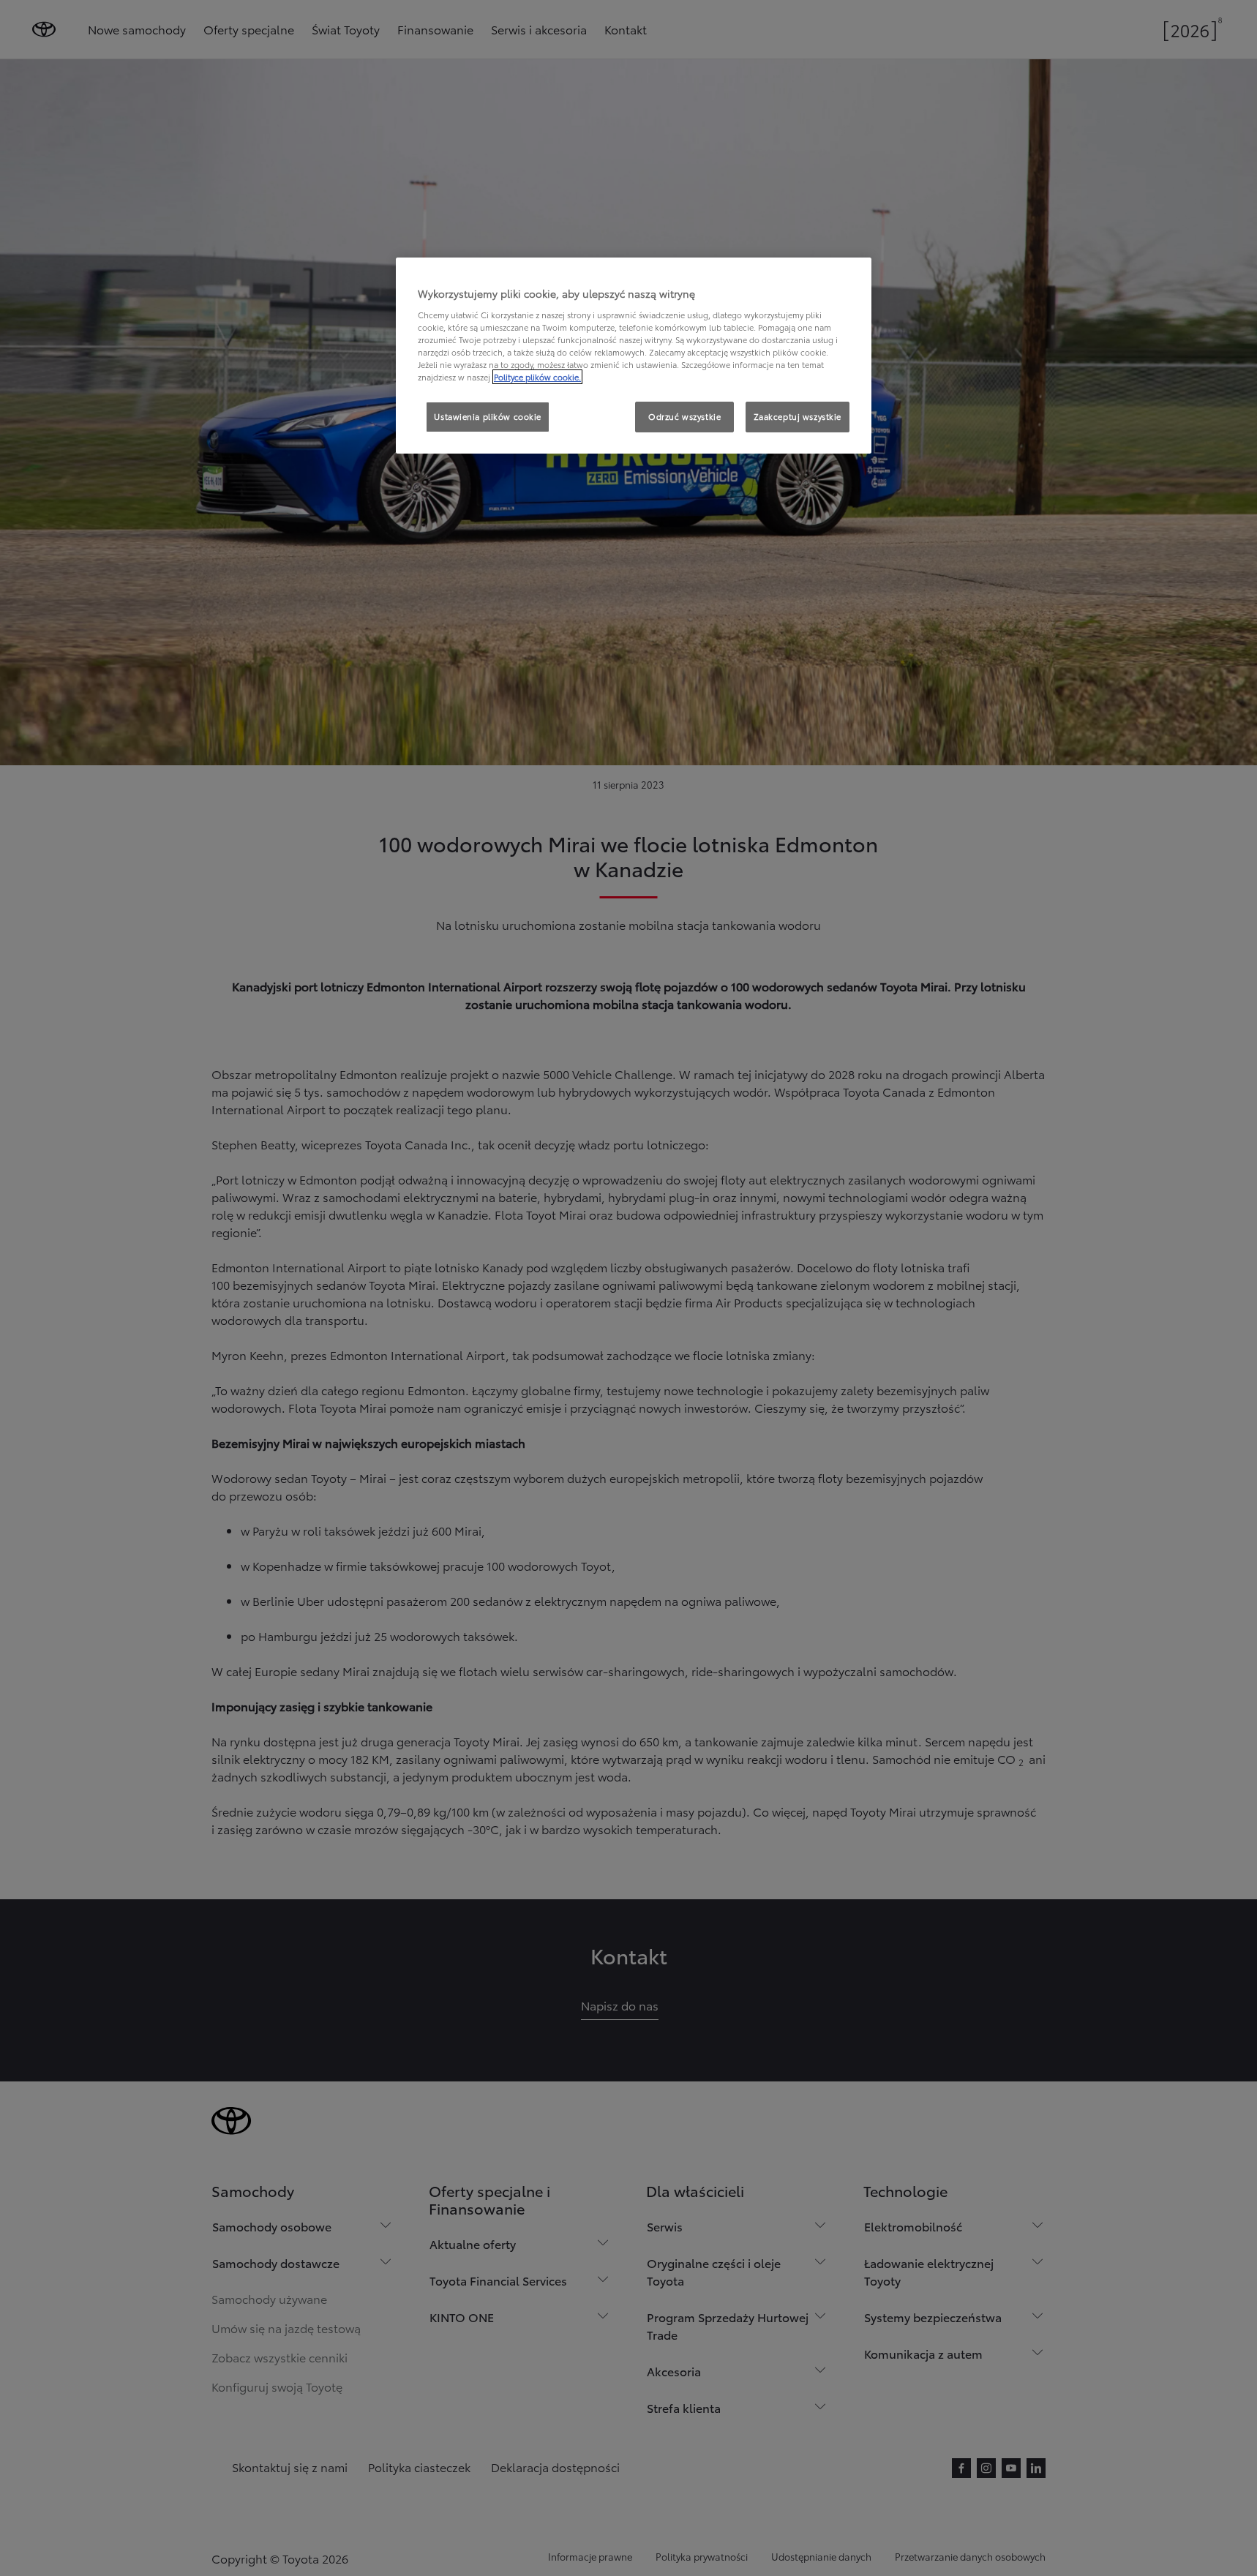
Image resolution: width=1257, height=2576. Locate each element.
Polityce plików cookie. (537, 377)
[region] (634, 356)
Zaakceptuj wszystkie (798, 416)
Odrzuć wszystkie (684, 416)
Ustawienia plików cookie (488, 416)
